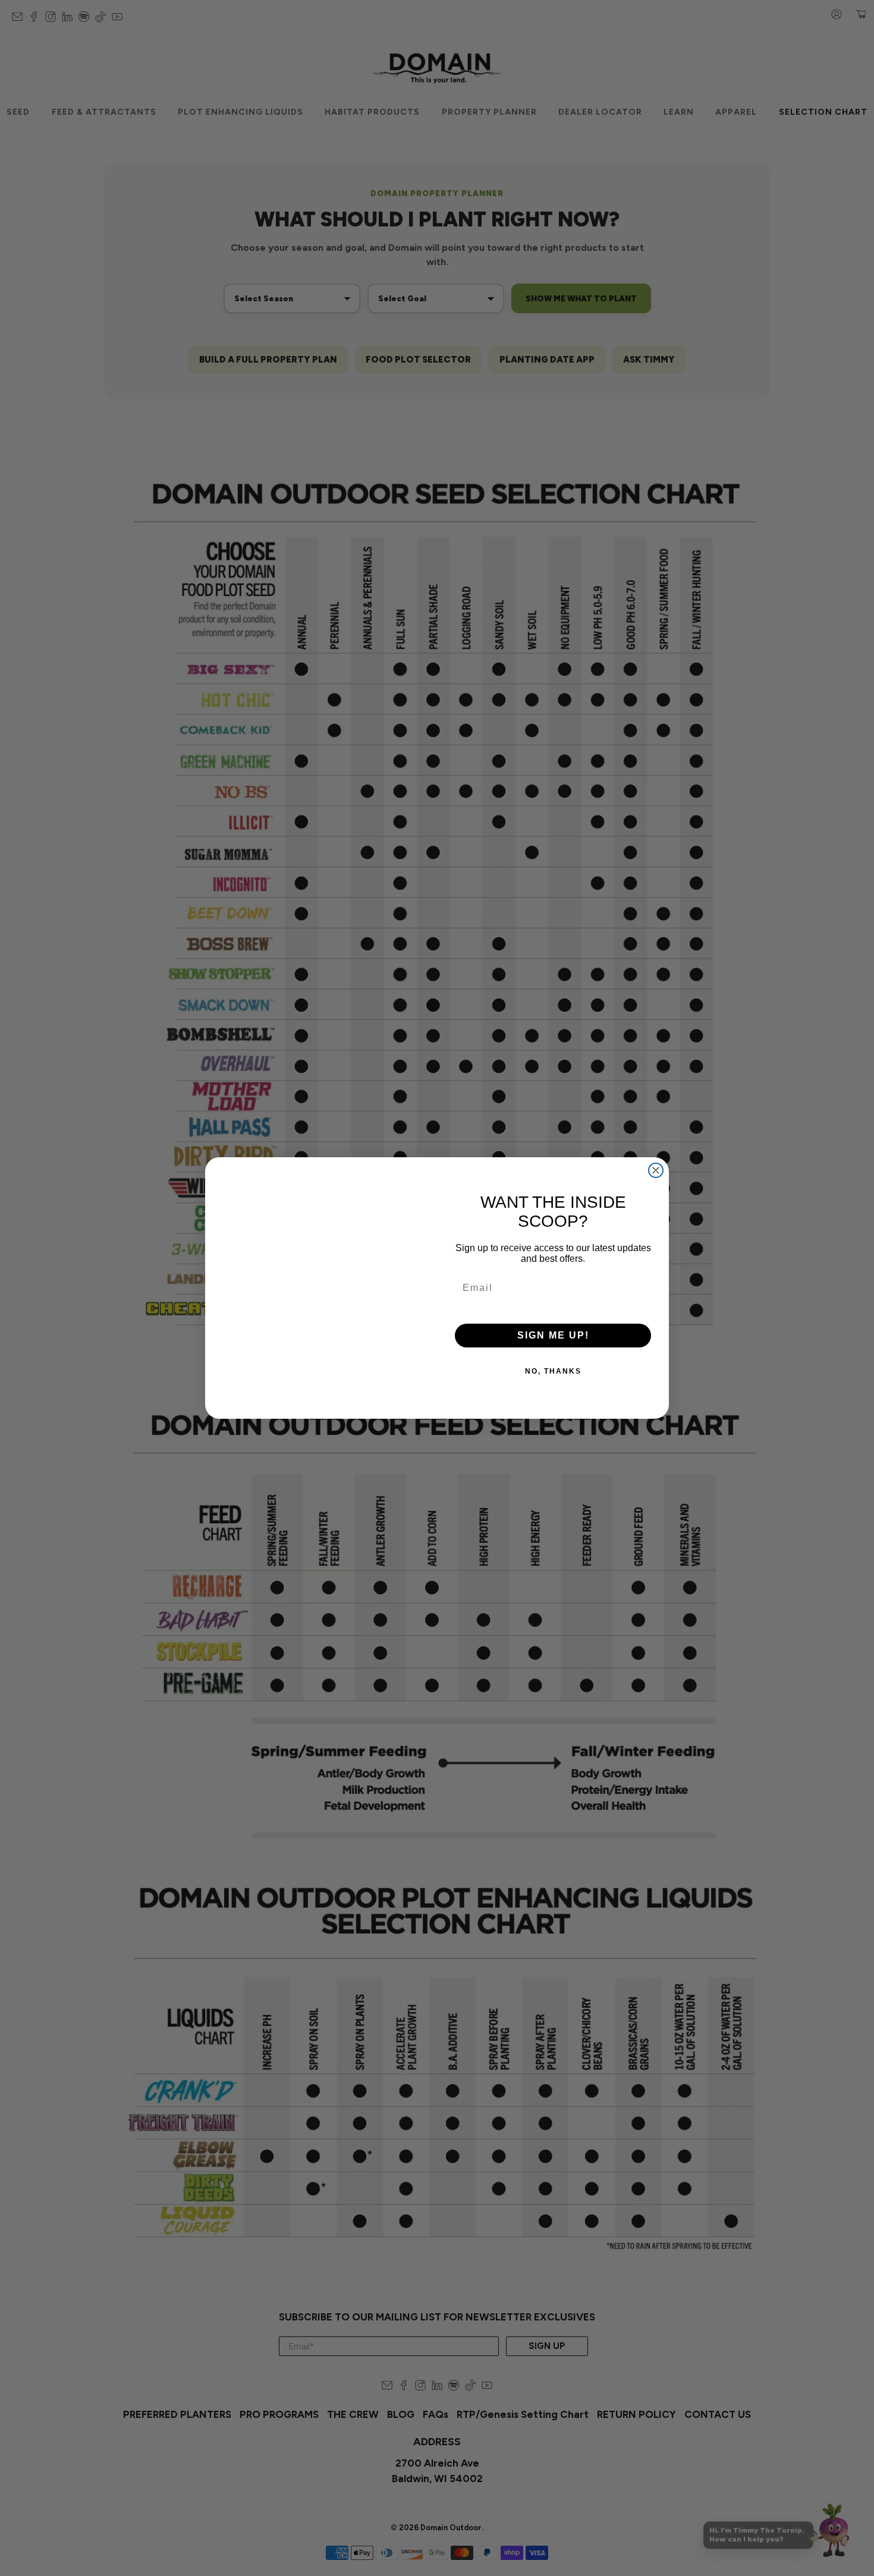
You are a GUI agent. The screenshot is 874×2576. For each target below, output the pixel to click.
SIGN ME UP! (553, 1335)
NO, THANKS (553, 1371)
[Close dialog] (656, 1170)
